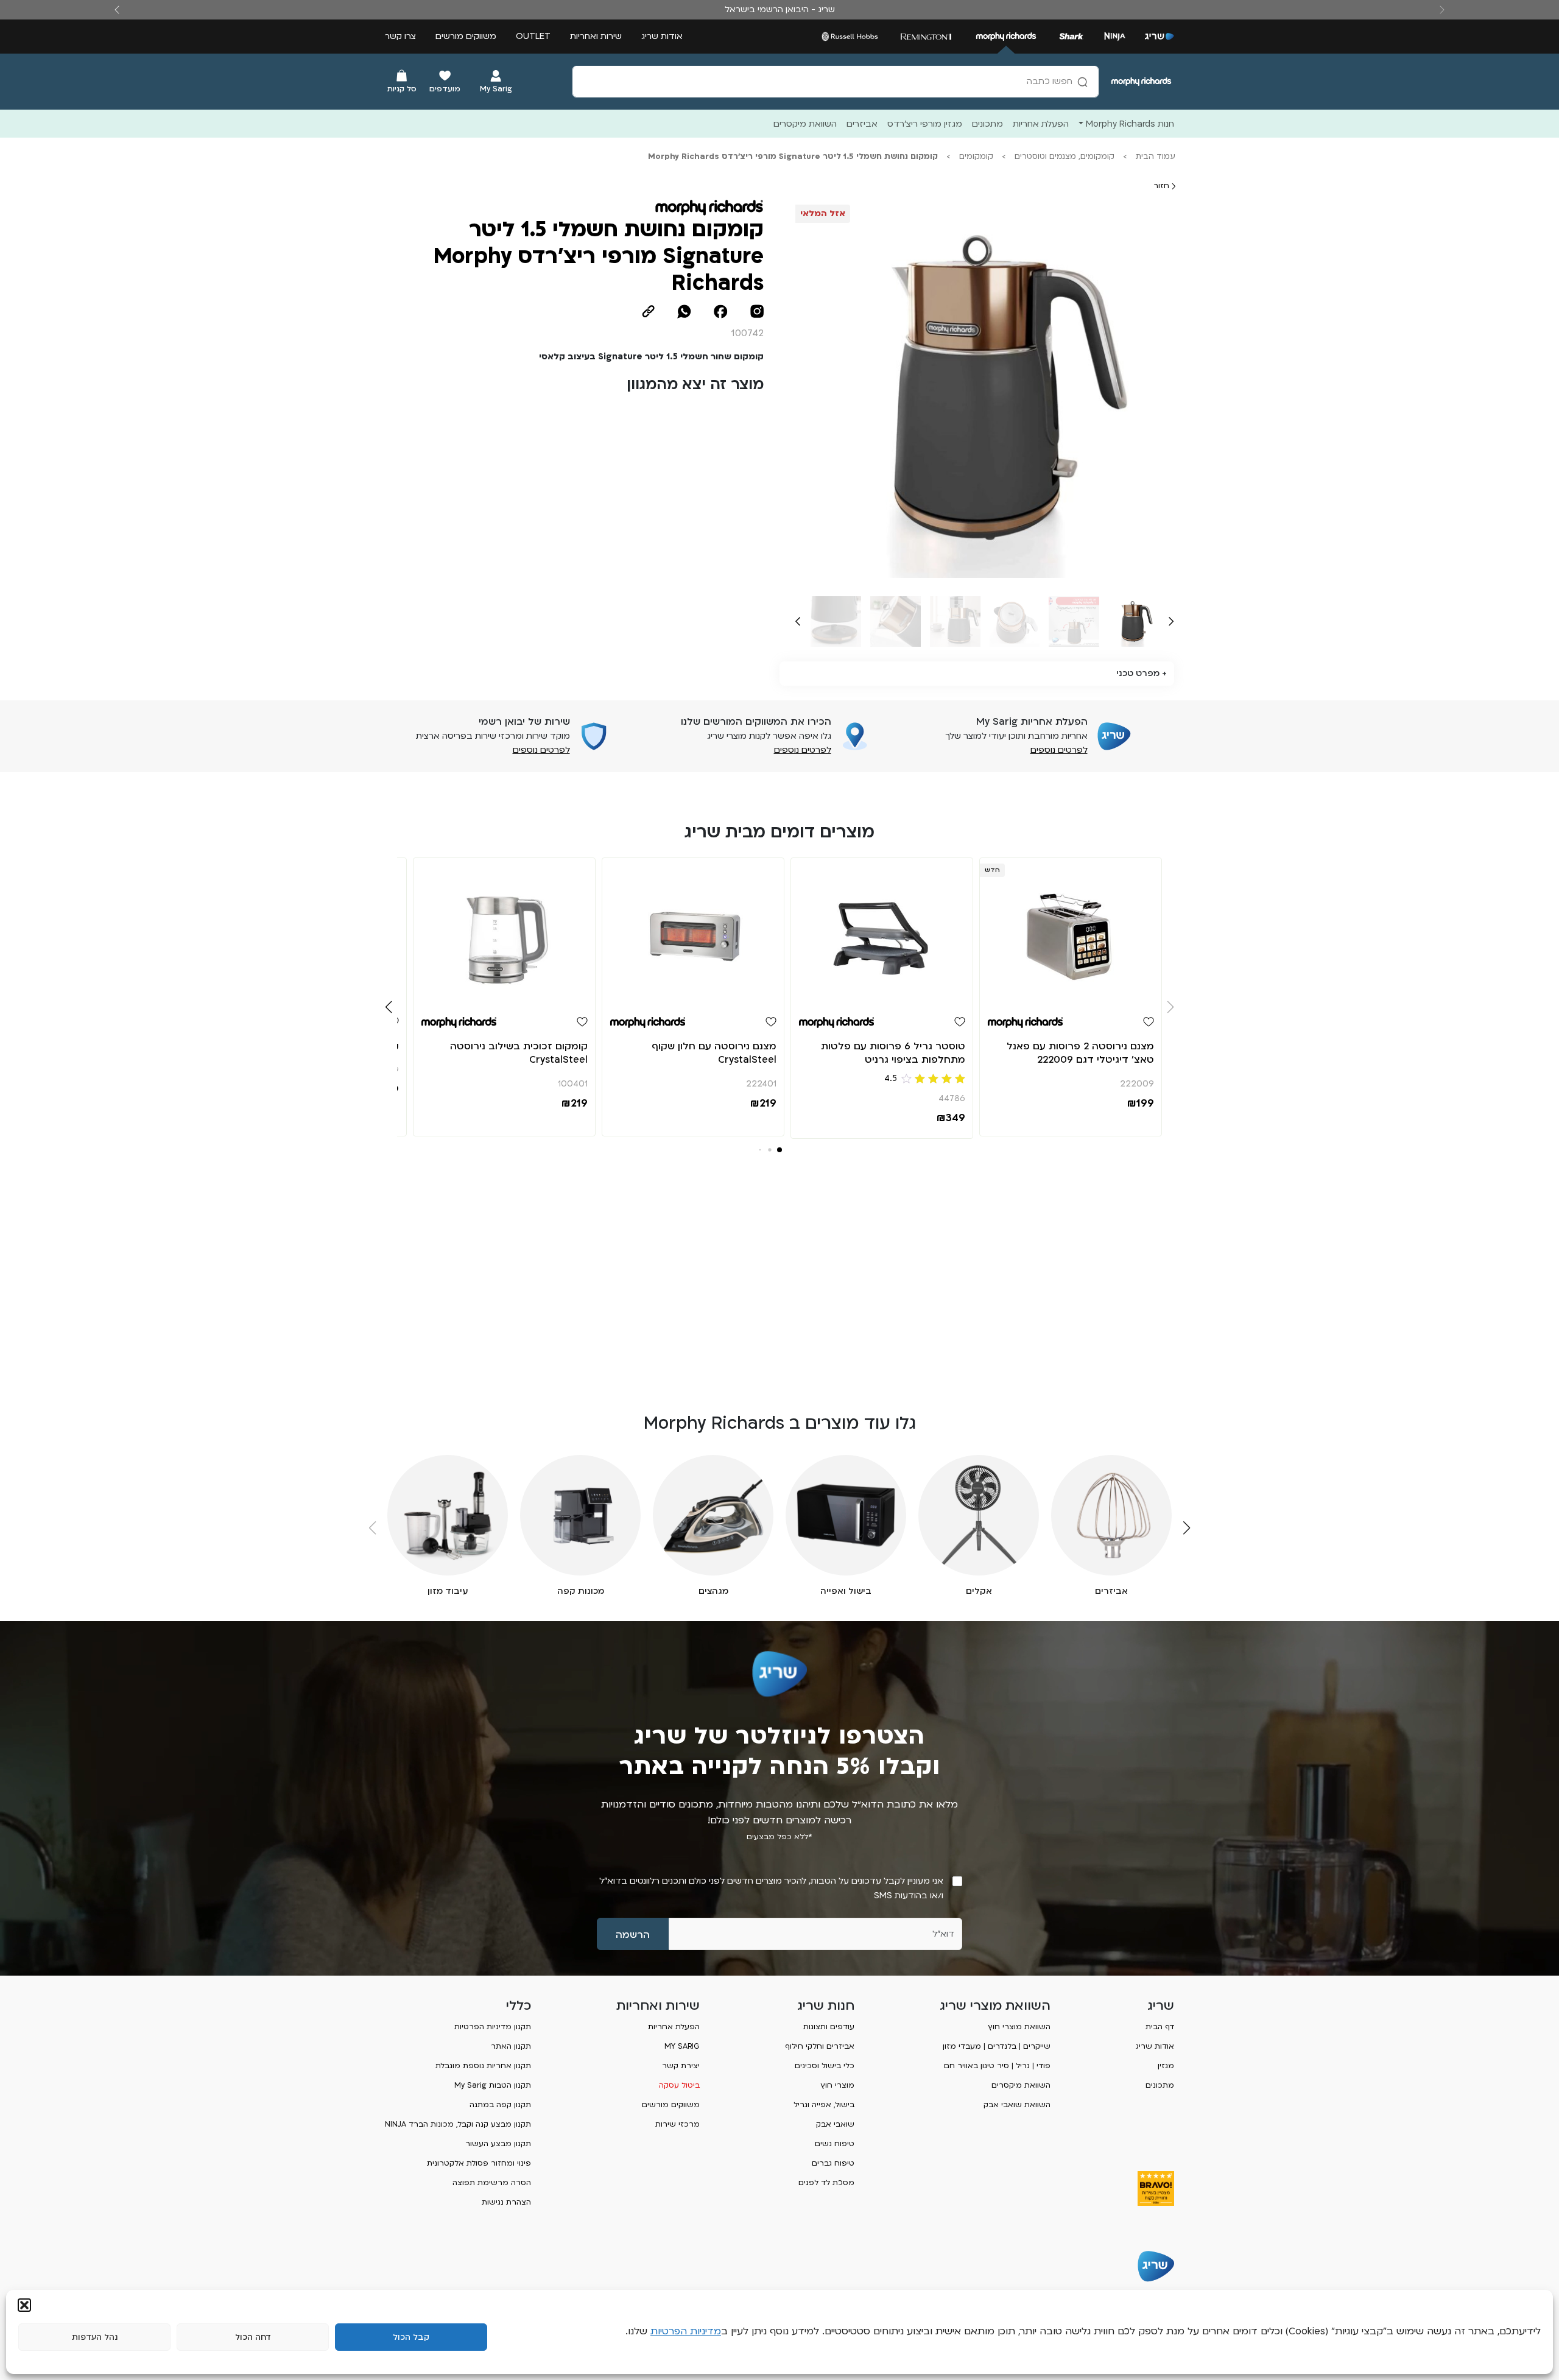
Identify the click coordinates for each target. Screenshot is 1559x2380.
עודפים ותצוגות (829, 2027)
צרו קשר (400, 36)
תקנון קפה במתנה (500, 2105)
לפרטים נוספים (1059, 750)
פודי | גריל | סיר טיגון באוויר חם (997, 2066)
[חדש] (1071, 931)
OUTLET (533, 36)
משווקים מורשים (466, 36)
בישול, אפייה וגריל (824, 2105)
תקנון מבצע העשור (498, 2144)
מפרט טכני (1138, 673)
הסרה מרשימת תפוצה (492, 2183)
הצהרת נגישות (506, 2202)
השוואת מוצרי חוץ (1019, 2027)
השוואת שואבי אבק (1017, 2105)
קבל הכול (411, 2337)
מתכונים (1160, 2085)
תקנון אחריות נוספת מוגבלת (483, 2066)
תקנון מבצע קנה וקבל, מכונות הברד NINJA (458, 2124)
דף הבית (1160, 2027)
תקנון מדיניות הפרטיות (493, 2027)
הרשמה (633, 1935)
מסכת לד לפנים (826, 2183)
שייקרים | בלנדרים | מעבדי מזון (997, 2046)
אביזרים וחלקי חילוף (820, 2046)
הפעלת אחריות (674, 2027)
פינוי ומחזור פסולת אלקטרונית (479, 2163)
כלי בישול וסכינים (825, 2066)
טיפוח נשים (835, 2144)
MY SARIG (682, 2046)
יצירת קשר (681, 2066)
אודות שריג (662, 36)
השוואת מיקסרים (1021, 2085)
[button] (24, 2305)
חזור (1163, 186)
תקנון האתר (511, 2046)
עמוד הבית (1156, 157)
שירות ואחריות (596, 36)
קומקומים (976, 157)
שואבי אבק (835, 2124)
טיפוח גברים (833, 2163)
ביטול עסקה (679, 2085)
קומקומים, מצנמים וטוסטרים (1065, 157)
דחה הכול (253, 2337)
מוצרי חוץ (837, 2085)
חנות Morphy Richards (1130, 124)
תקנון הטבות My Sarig (493, 2085)
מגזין (1166, 2066)
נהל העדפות (95, 2337)
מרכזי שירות (677, 2124)
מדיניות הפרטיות (686, 2331)
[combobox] (836, 82)
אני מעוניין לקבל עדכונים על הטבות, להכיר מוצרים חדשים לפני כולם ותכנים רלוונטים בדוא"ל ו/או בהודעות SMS (771, 1888)
